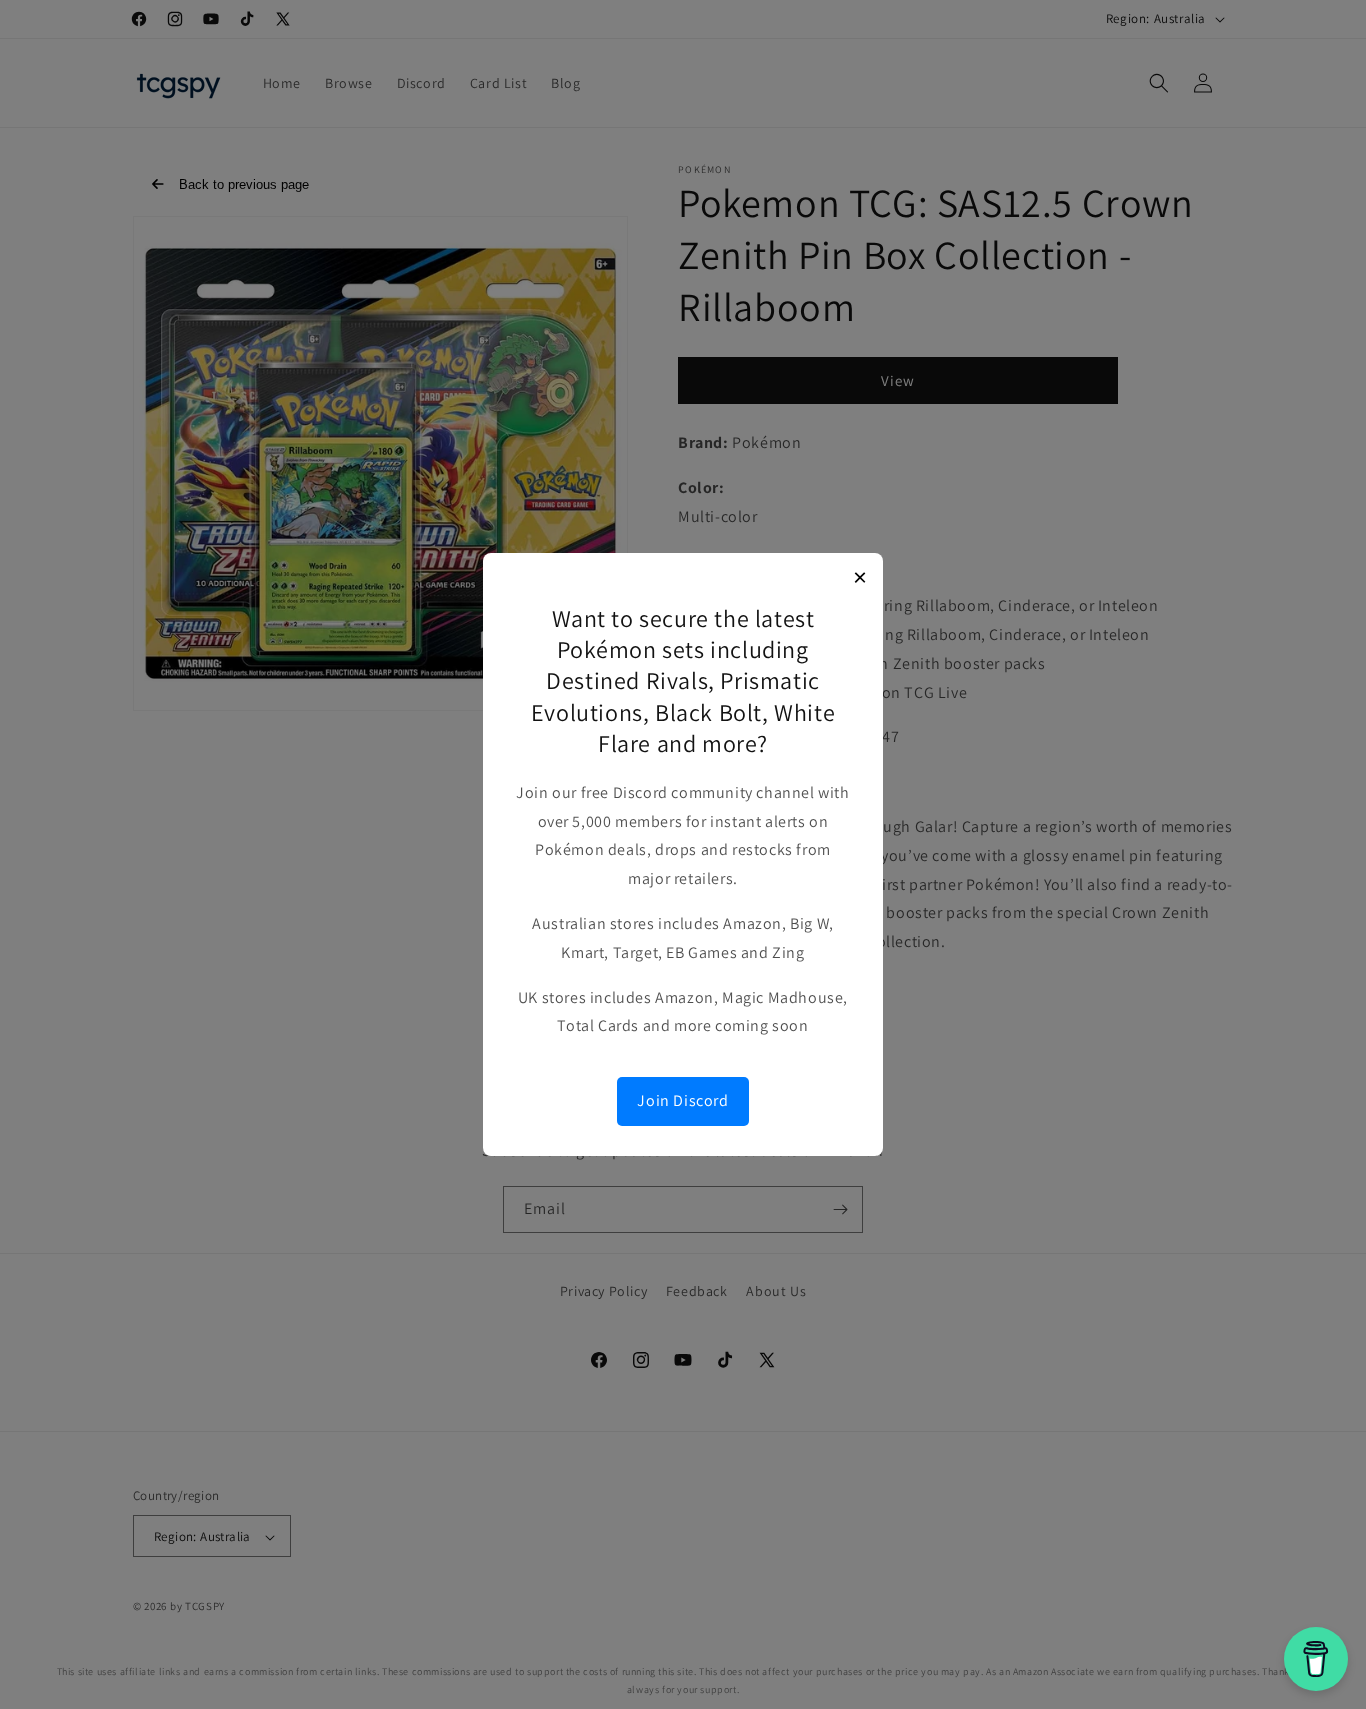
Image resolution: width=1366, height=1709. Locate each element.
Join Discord (682, 1100)
